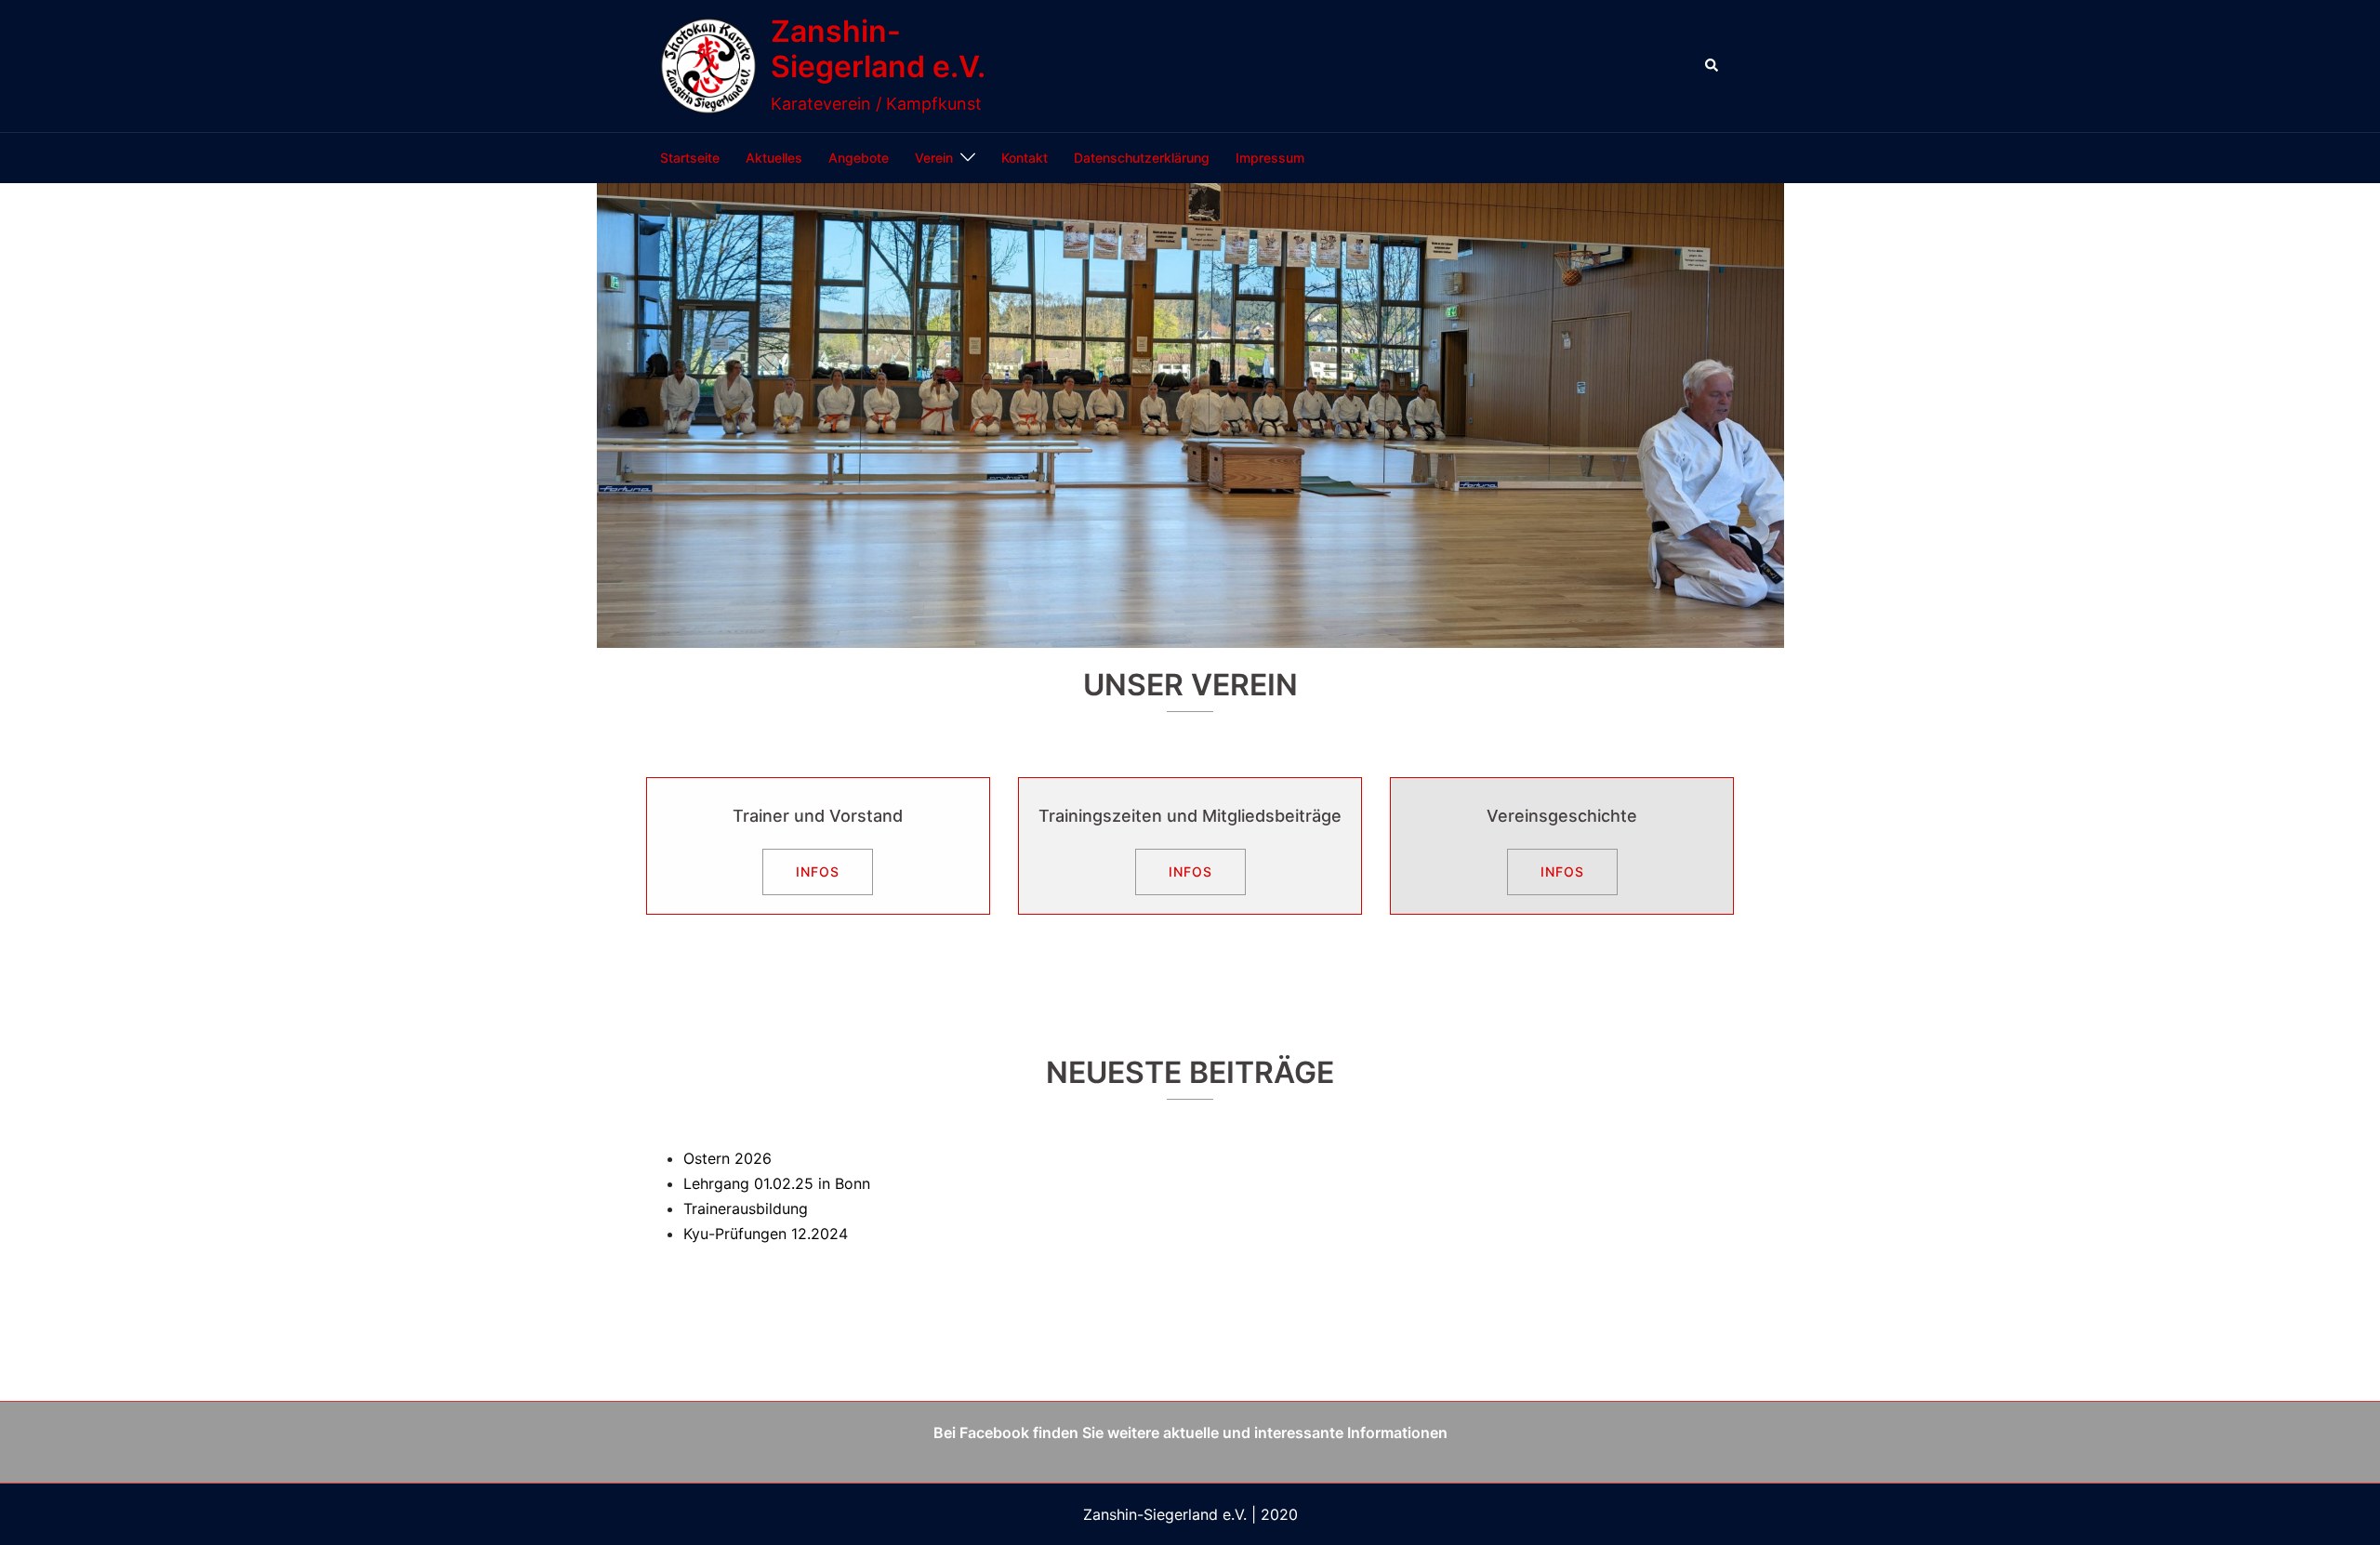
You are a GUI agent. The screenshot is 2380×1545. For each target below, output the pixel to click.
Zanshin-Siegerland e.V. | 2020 (1190, 1514)
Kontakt (1025, 158)
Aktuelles (774, 158)
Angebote (859, 158)
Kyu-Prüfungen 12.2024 (766, 1234)
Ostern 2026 (727, 1158)
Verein (934, 158)
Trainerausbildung (746, 1208)
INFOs (818, 872)
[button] (1712, 66)
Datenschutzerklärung (1142, 158)
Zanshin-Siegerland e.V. (878, 49)
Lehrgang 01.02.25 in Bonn (777, 1183)
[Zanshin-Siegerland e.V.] (708, 66)
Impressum (1270, 158)
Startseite (690, 158)
